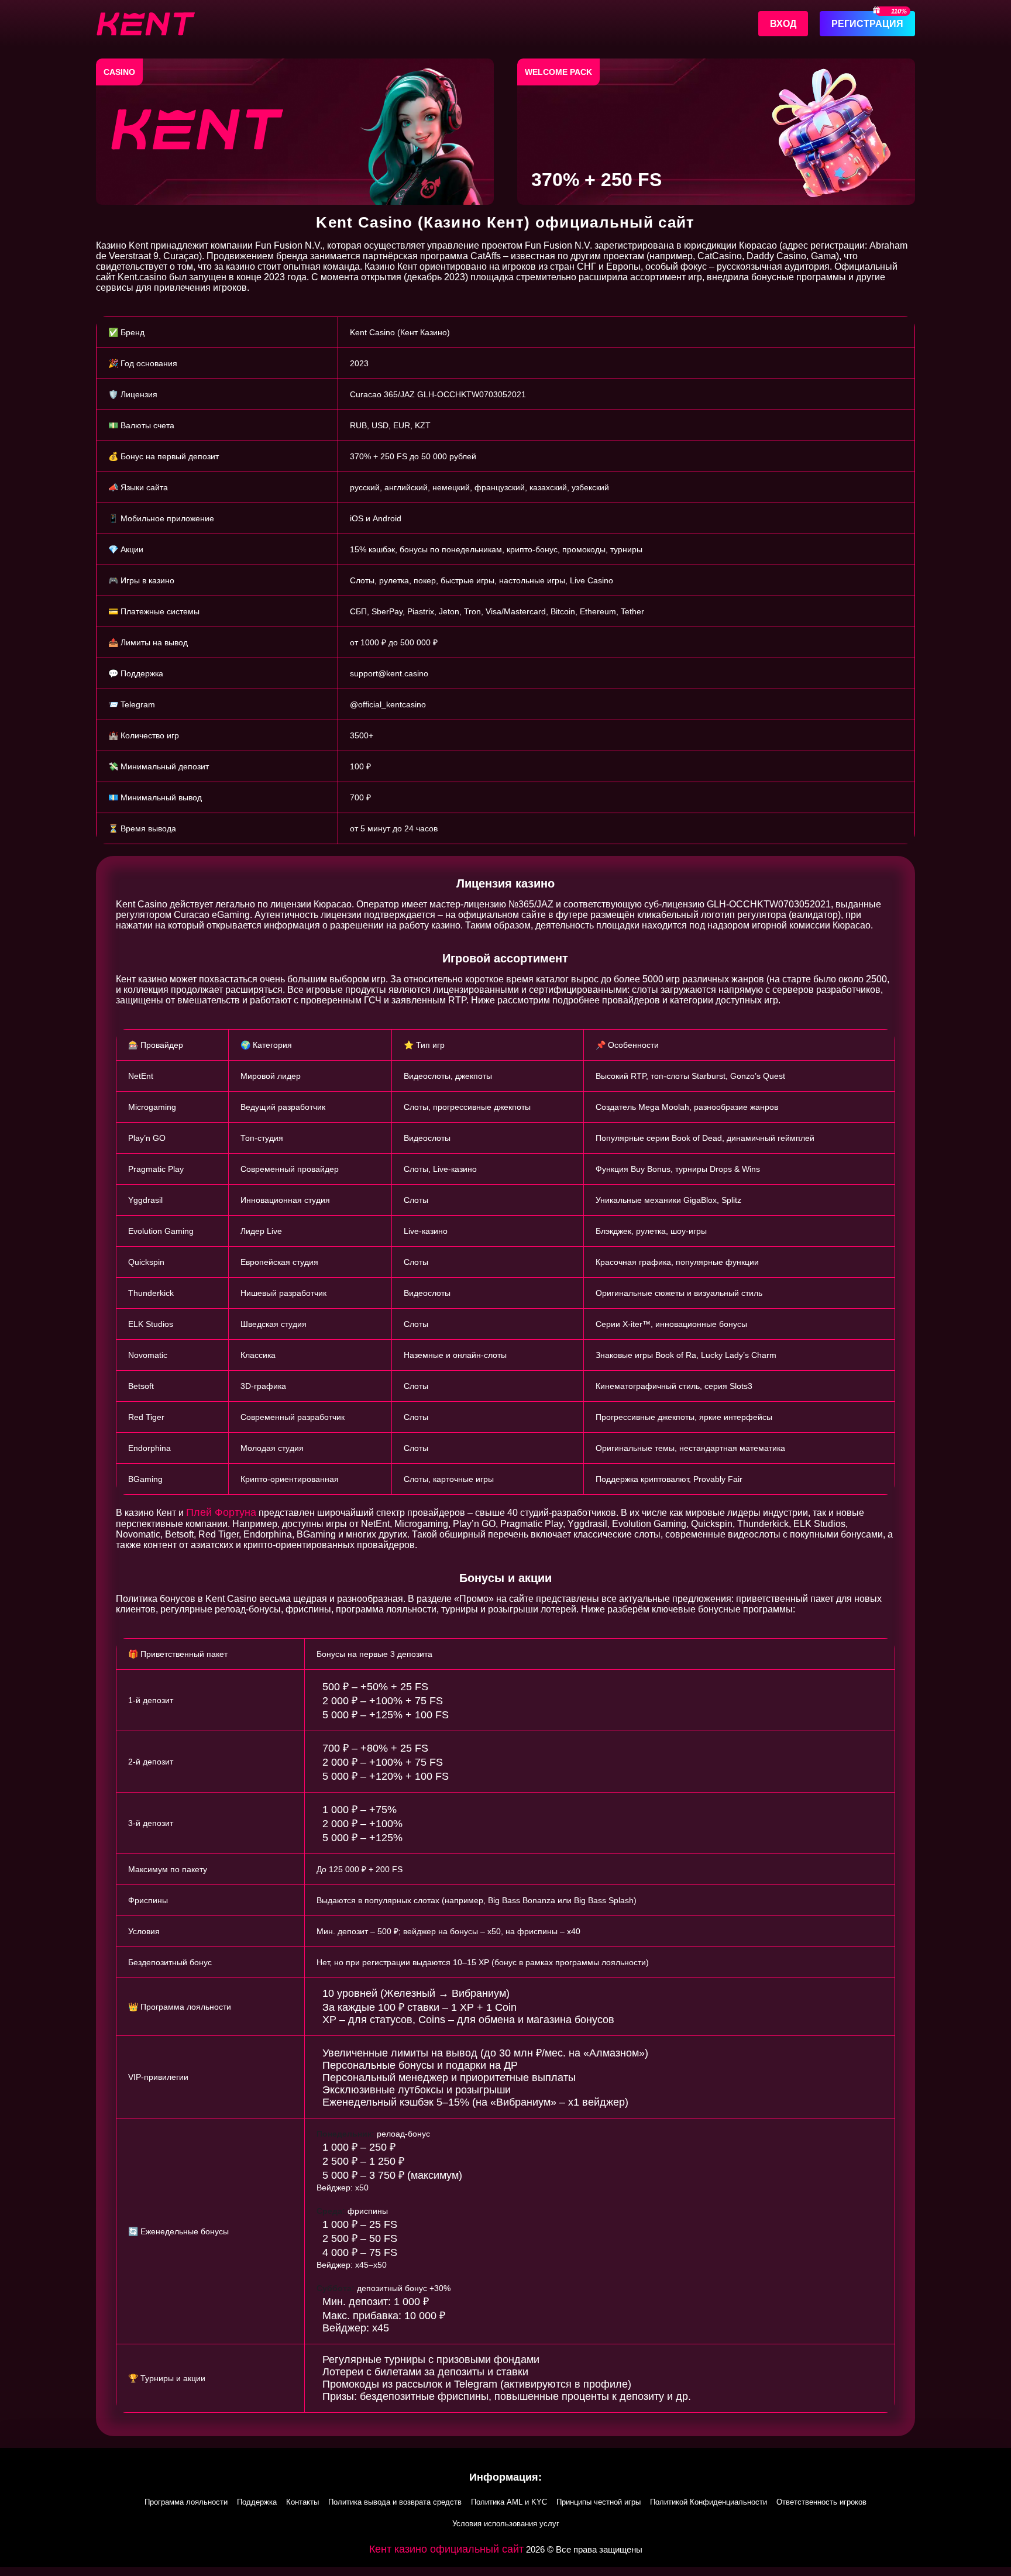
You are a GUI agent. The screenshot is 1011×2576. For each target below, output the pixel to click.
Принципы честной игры (599, 2502)
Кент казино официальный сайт (446, 2549)
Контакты (302, 2502)
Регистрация (867, 24)
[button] (505, 2572)
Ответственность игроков (821, 2502)
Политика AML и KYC (509, 2502)
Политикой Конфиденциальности (709, 2502)
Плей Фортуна (221, 1512)
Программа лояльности (186, 2502)
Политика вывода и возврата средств (395, 2502)
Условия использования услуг (506, 2524)
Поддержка (257, 2502)
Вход (783, 24)
